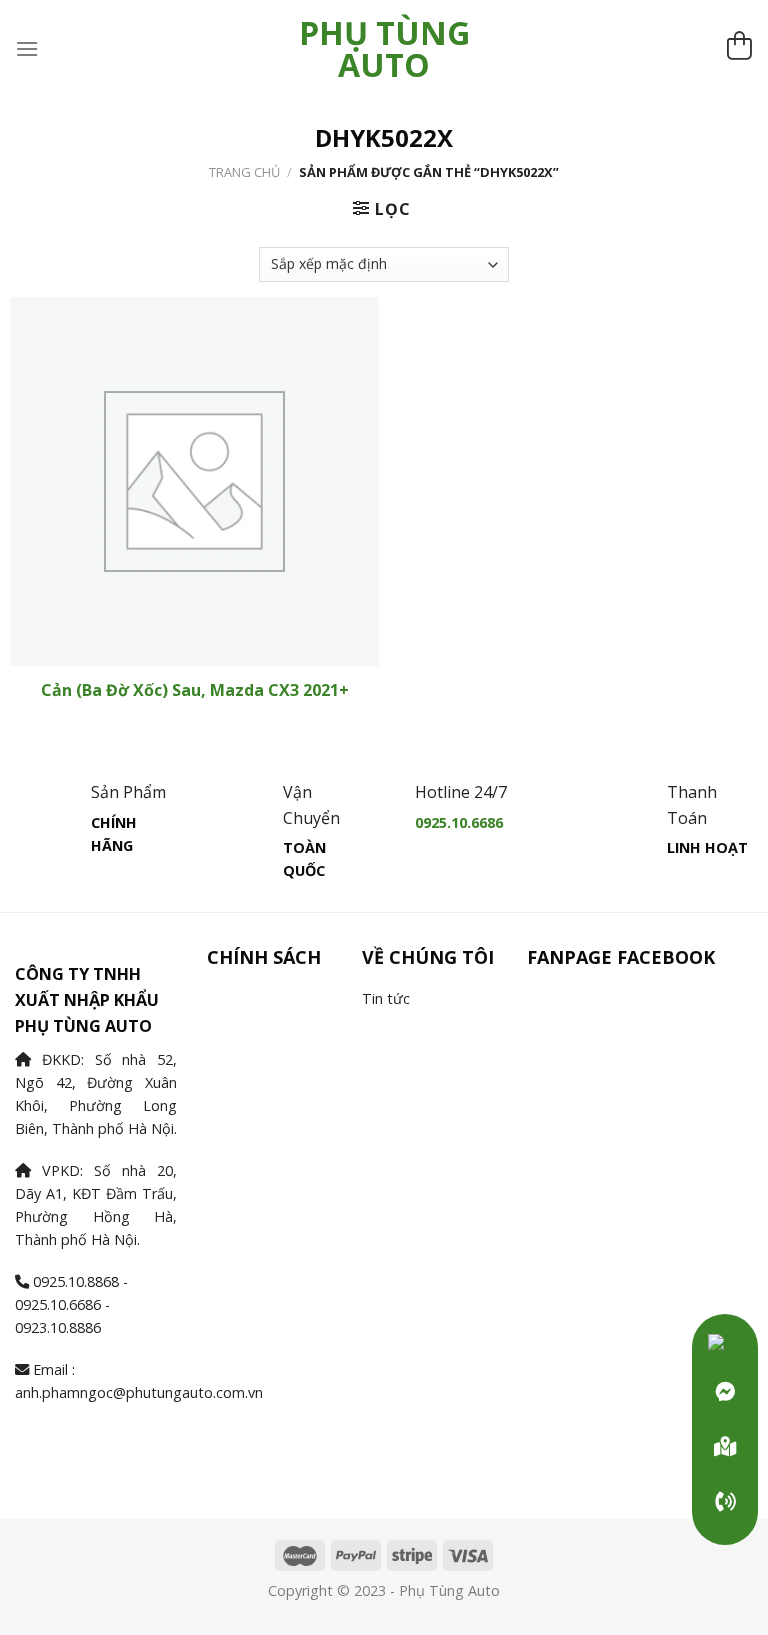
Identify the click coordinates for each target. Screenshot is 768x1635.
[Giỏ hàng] (739, 48)
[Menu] (27, 48)
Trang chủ (244, 172)
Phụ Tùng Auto (384, 49)
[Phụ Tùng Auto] (725, 1447)
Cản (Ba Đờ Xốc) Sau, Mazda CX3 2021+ (195, 690)
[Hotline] (725, 1502)
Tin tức (386, 998)
